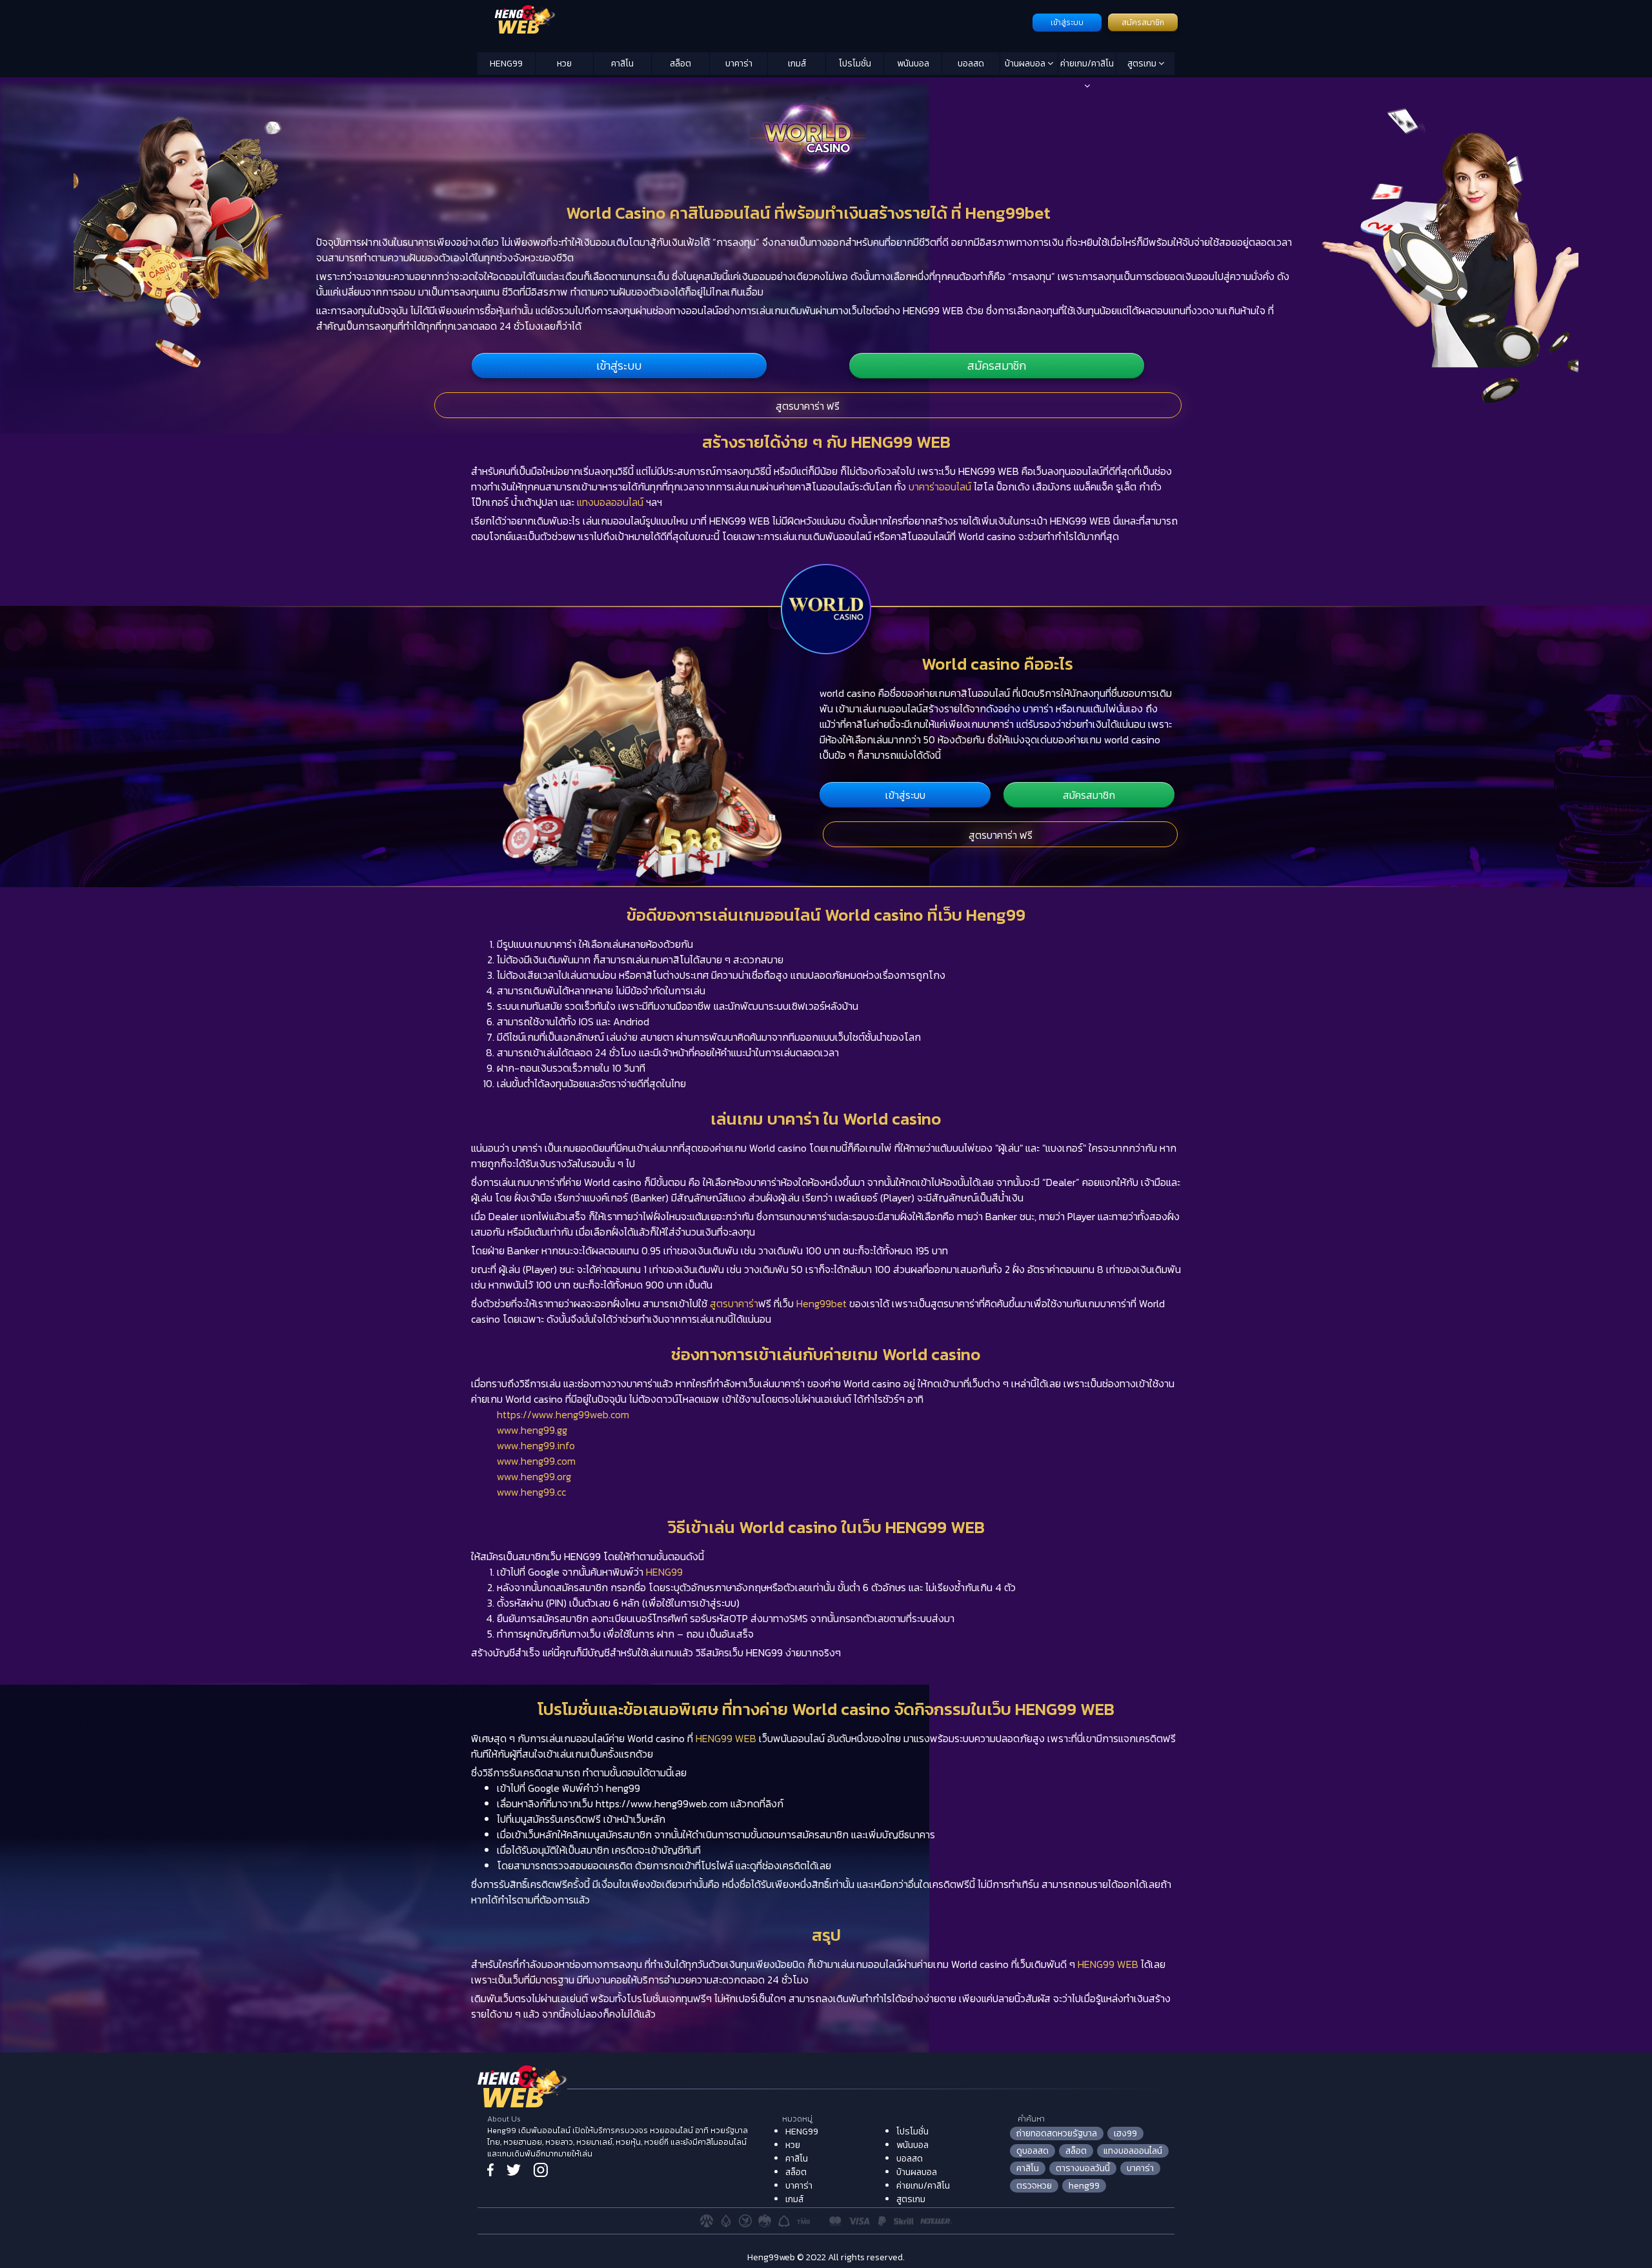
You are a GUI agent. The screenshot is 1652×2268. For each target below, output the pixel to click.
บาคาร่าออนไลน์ (940, 487)
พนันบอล (913, 64)
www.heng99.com (536, 1461)
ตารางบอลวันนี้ (1083, 2168)
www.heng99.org (534, 1476)
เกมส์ (797, 64)
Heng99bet (821, 1303)
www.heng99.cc (531, 1492)
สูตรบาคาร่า (734, 1303)
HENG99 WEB (726, 1738)
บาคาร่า (739, 64)
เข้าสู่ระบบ (1067, 23)
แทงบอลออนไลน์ (610, 502)
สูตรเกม (1143, 64)
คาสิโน (622, 64)
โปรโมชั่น (855, 64)
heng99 (1084, 2186)
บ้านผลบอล (1026, 64)
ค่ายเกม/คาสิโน (1087, 64)
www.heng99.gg (532, 1430)
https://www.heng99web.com (563, 1414)
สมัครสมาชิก (1143, 23)
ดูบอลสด (1032, 2151)
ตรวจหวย (1034, 2186)
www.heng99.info (536, 1445)
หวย (564, 64)
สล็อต (680, 64)
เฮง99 (1125, 2133)
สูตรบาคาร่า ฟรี (808, 406)
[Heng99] (753, 21)
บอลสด (971, 64)
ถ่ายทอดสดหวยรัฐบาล (1057, 2133)
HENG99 (506, 64)
